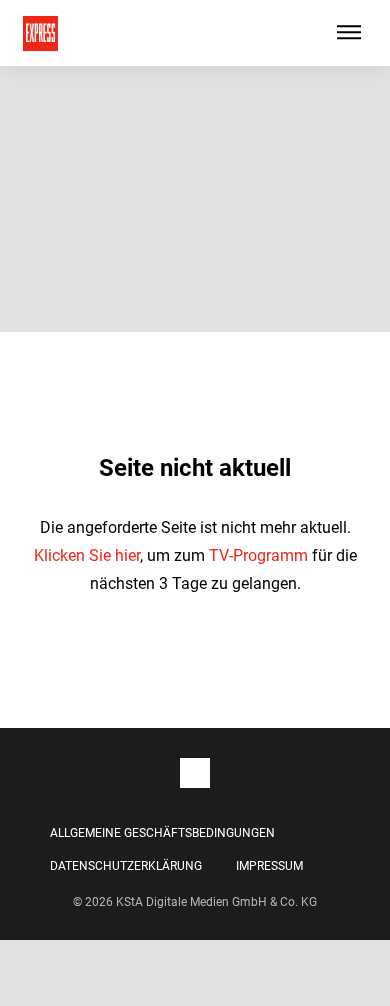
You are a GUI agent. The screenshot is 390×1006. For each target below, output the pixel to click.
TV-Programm (258, 555)
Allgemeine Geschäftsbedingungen (162, 833)
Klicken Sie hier (87, 555)
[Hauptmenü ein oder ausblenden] (349, 33)
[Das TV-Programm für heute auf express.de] (40, 33)
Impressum (269, 866)
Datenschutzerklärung (126, 866)
